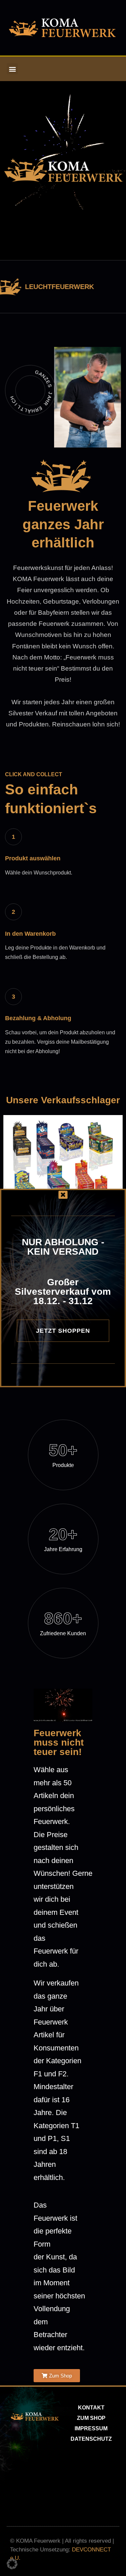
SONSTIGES (45, 287)
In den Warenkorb (30, 934)
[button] (12, 69)
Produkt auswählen (33, 858)
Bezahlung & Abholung (38, 1018)
